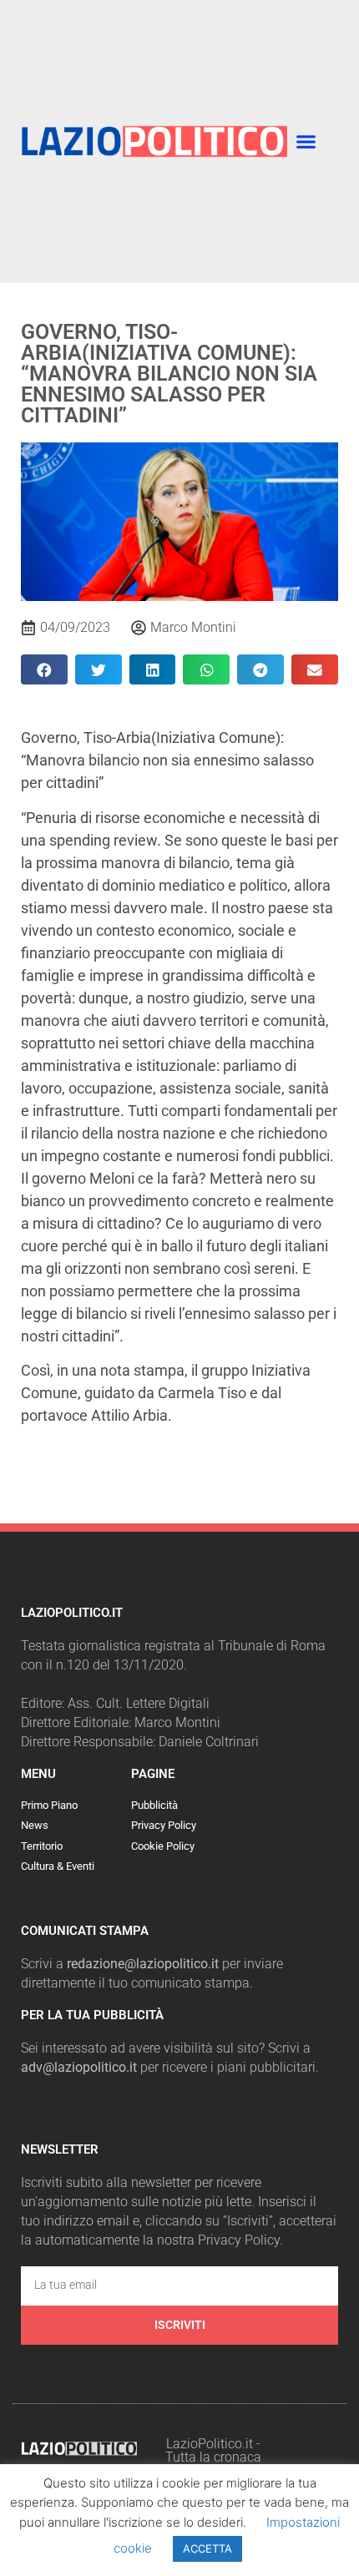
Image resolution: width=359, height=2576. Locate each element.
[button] (306, 142)
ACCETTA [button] (207, 2548)
